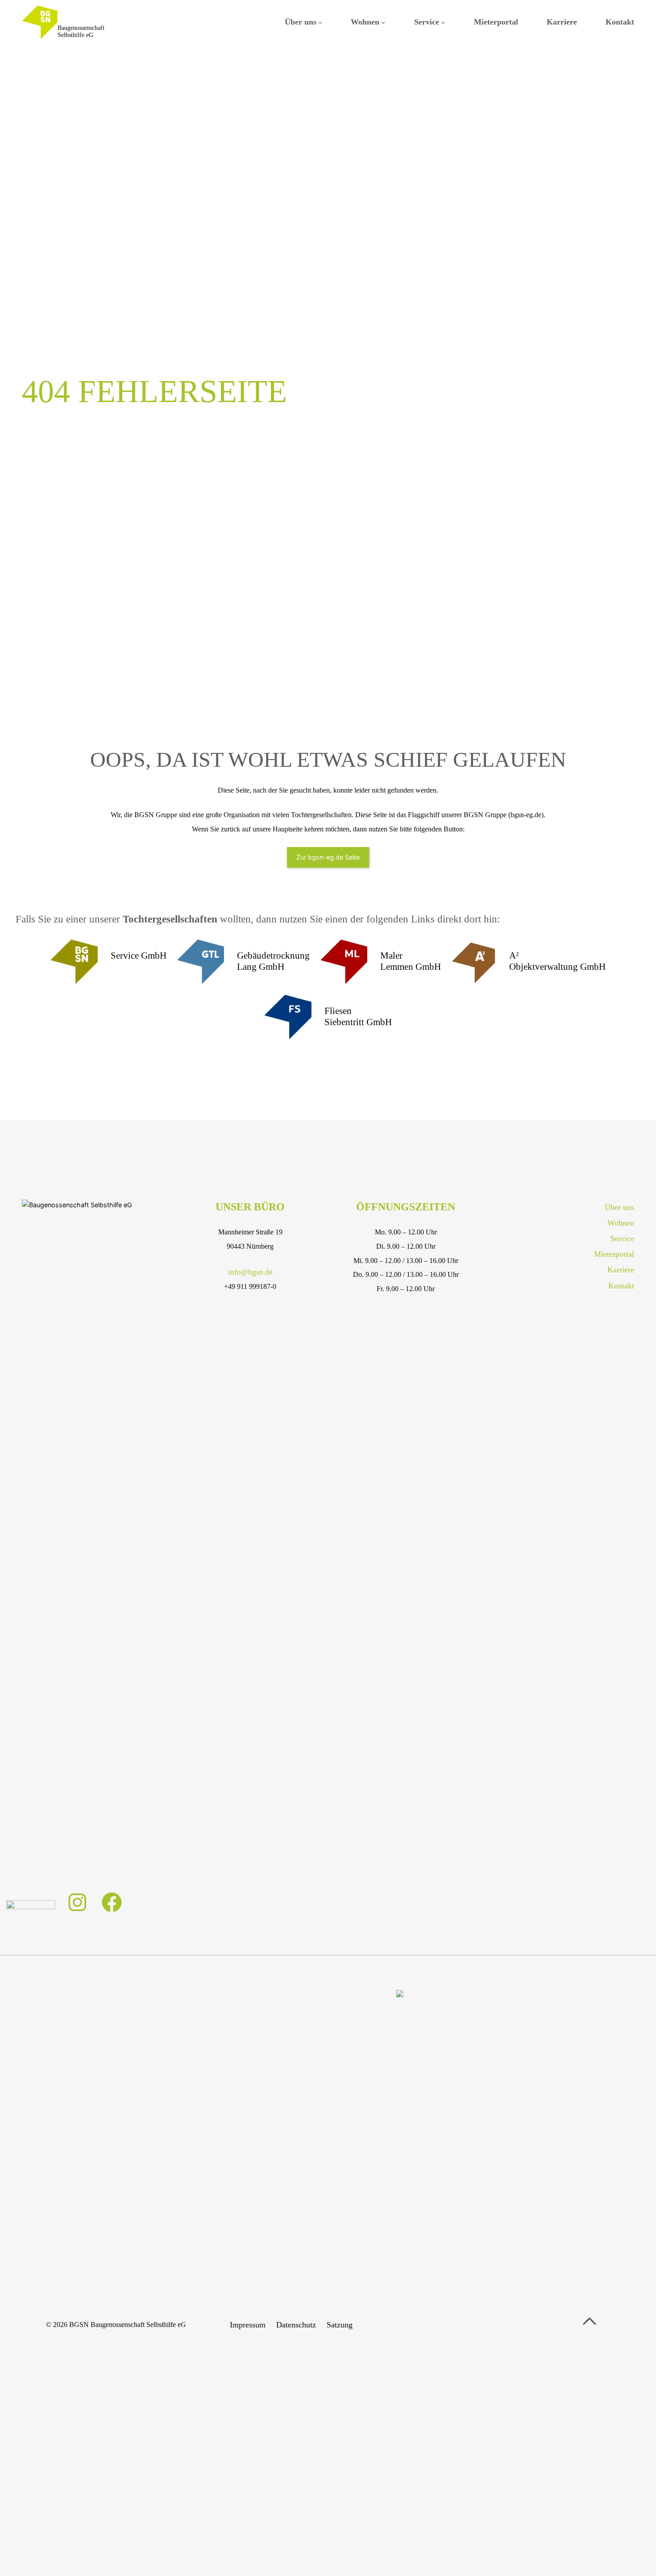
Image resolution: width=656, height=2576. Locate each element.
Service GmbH (139, 956)
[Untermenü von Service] (443, 22)
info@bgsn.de (250, 1272)
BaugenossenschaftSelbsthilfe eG (81, 32)
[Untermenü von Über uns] (320, 22)
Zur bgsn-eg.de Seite (328, 857)
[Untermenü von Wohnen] (383, 22)
